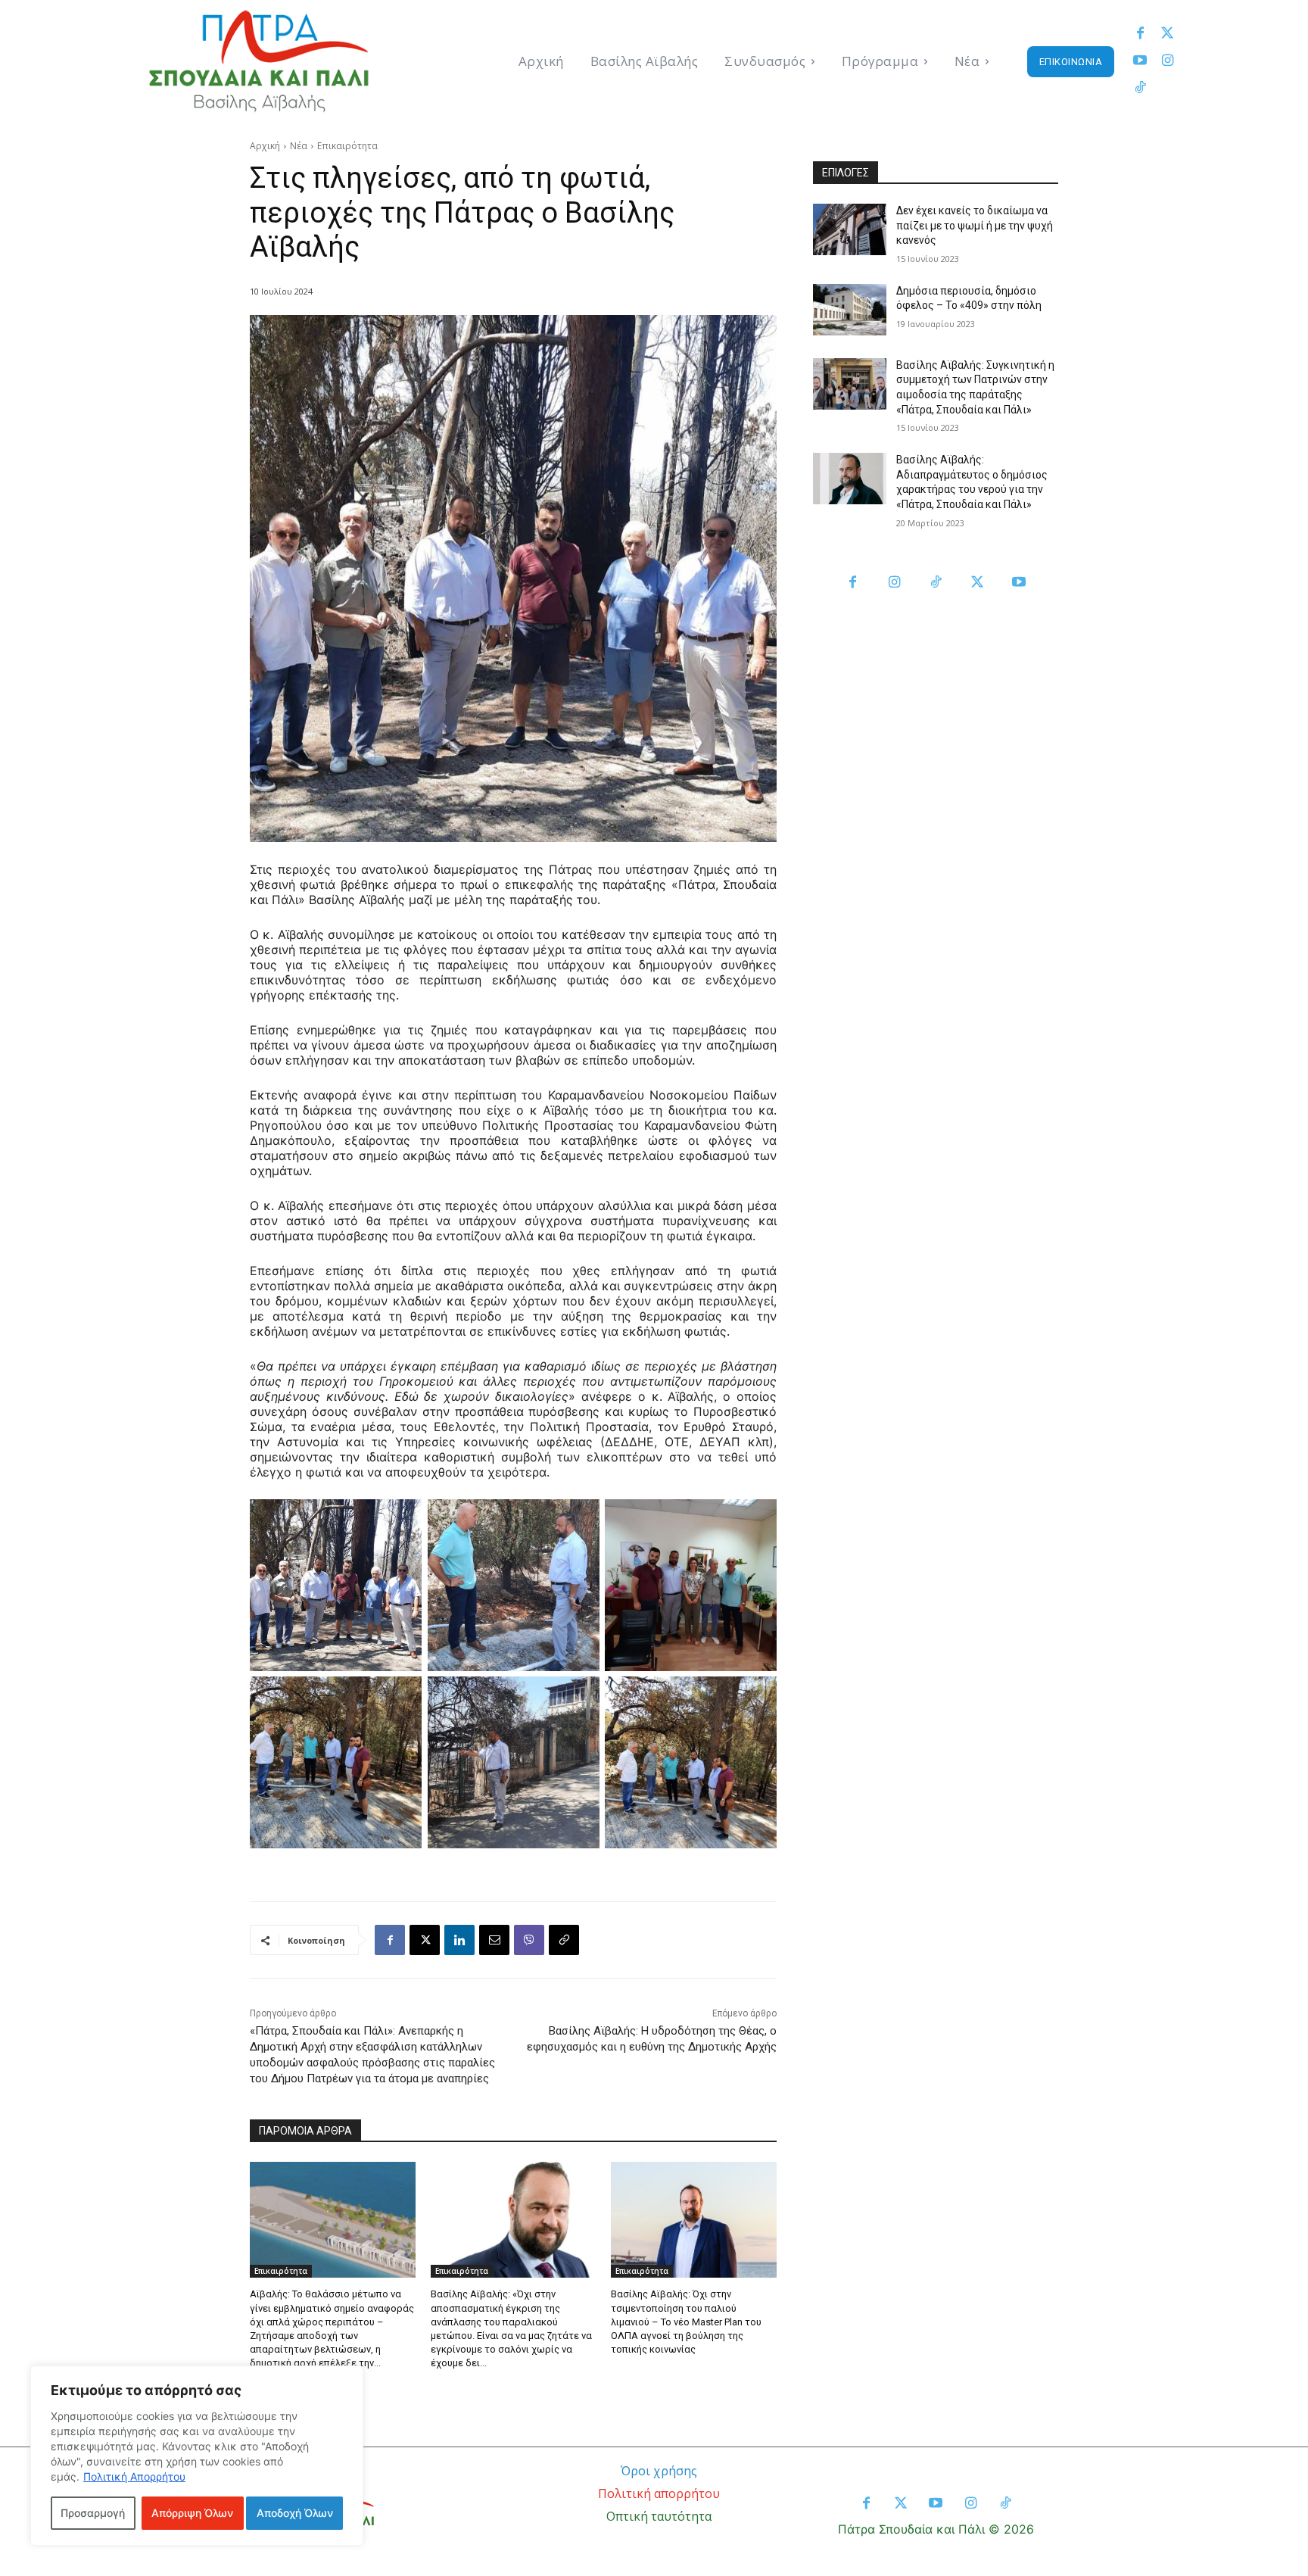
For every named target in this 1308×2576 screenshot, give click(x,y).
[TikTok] (936, 583)
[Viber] (529, 1940)
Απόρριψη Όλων (192, 2513)
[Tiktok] (1140, 89)
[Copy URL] (564, 1940)
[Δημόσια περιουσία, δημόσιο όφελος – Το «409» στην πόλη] (850, 310)
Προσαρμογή (93, 2513)
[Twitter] (1167, 34)
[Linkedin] (459, 1940)
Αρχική (265, 146)
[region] (197, 2456)
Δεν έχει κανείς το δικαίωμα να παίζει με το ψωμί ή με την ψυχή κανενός (975, 225)
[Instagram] (1167, 61)
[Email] (494, 1940)
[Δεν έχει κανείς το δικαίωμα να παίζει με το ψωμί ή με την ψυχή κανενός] (850, 229)
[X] (425, 1940)
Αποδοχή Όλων (295, 2513)
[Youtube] (1140, 61)
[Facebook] (1140, 34)
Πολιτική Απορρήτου (134, 2476)
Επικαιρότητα (347, 146)
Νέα (299, 146)
